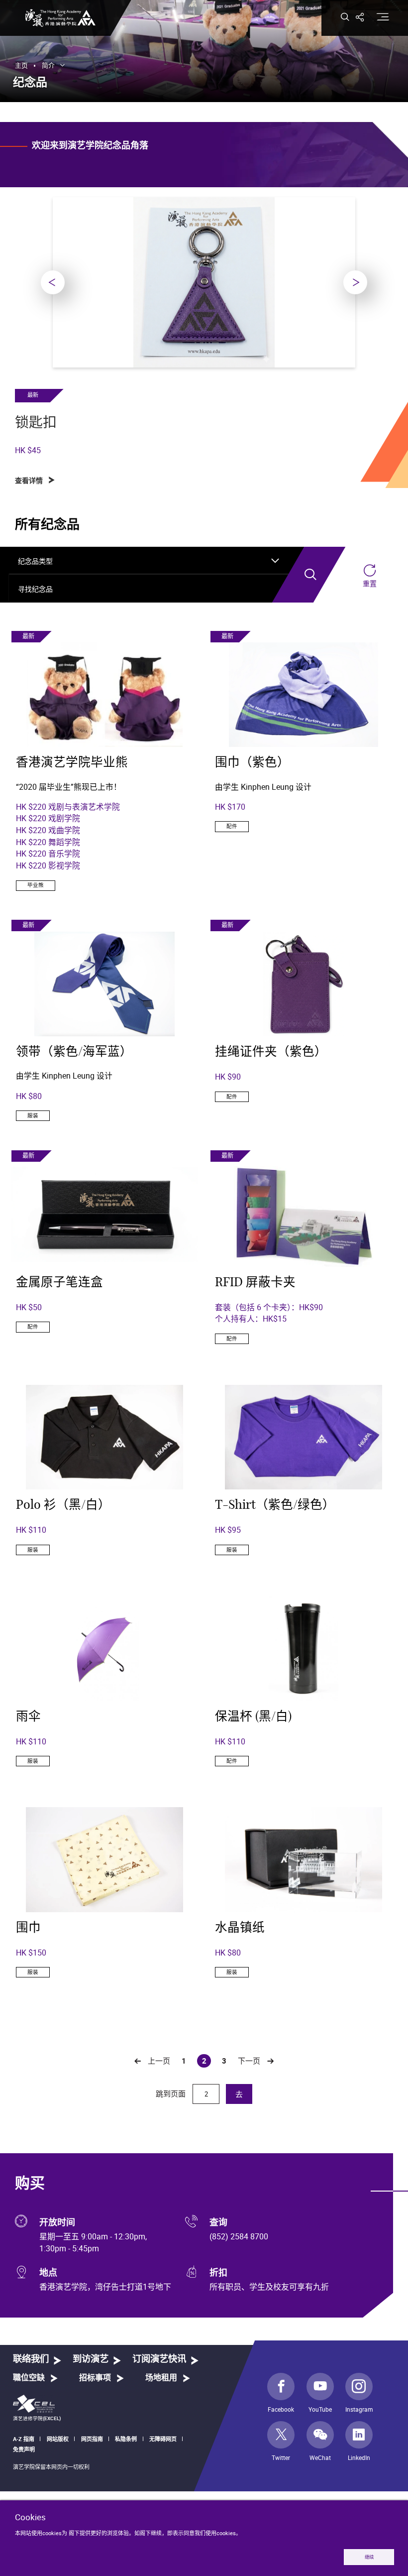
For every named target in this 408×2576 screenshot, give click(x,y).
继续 (369, 2557)
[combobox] (149, 561)
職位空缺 (29, 2378)
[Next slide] (355, 282)
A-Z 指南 (24, 2439)
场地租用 (161, 2378)
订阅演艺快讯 (159, 2359)
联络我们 (31, 2359)
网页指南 (92, 2439)
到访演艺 (91, 2359)
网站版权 (58, 2439)
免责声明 (24, 2449)
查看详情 (29, 481)
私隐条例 (126, 2439)
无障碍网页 (163, 2439)
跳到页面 (172, 2093)
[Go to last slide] (53, 282)
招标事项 (95, 2378)
